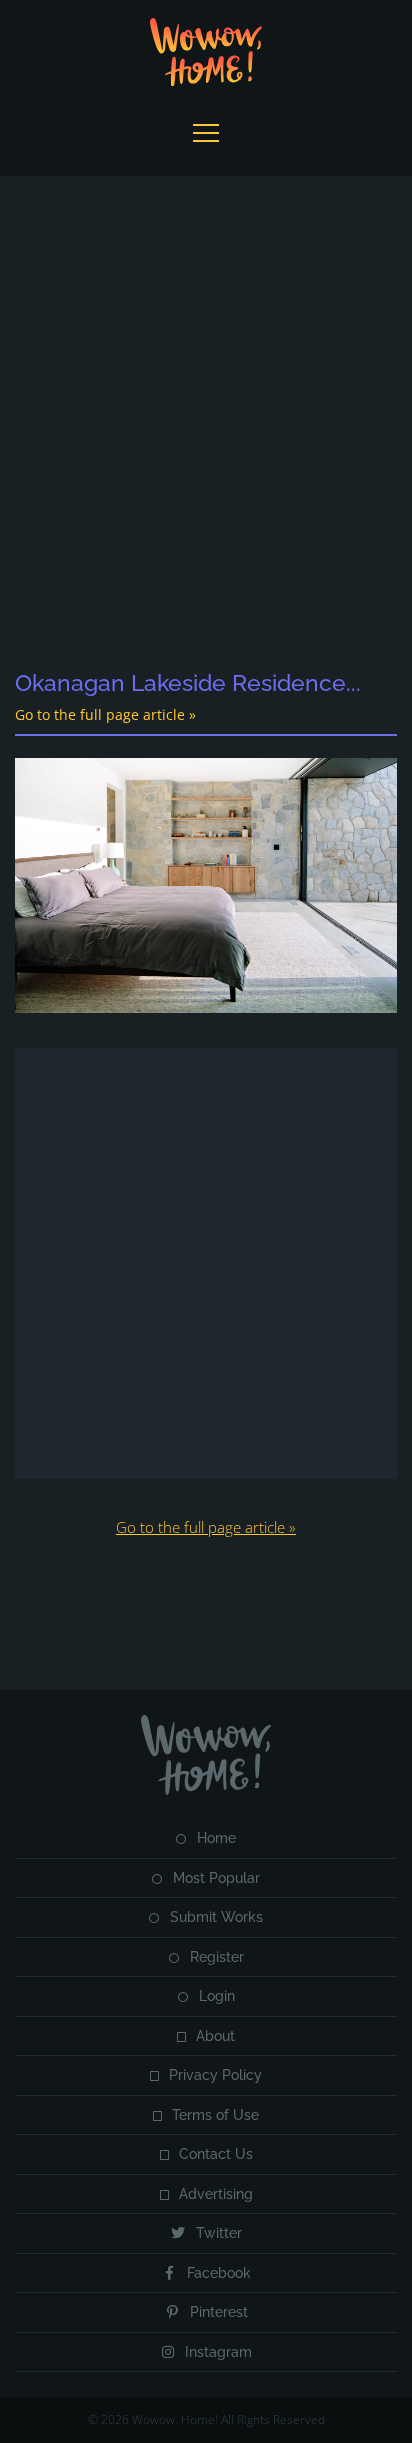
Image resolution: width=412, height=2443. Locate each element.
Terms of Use (215, 2115)
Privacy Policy (215, 2075)
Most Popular (216, 1878)
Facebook (219, 2273)
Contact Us (216, 2154)
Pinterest (219, 2312)
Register (217, 1957)
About (215, 2036)
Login (217, 1996)
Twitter (219, 2233)
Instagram (218, 2352)
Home (216, 1838)
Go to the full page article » (105, 714)
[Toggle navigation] (205, 132)
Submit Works (216, 1917)
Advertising (216, 2194)
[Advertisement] (206, 424)
